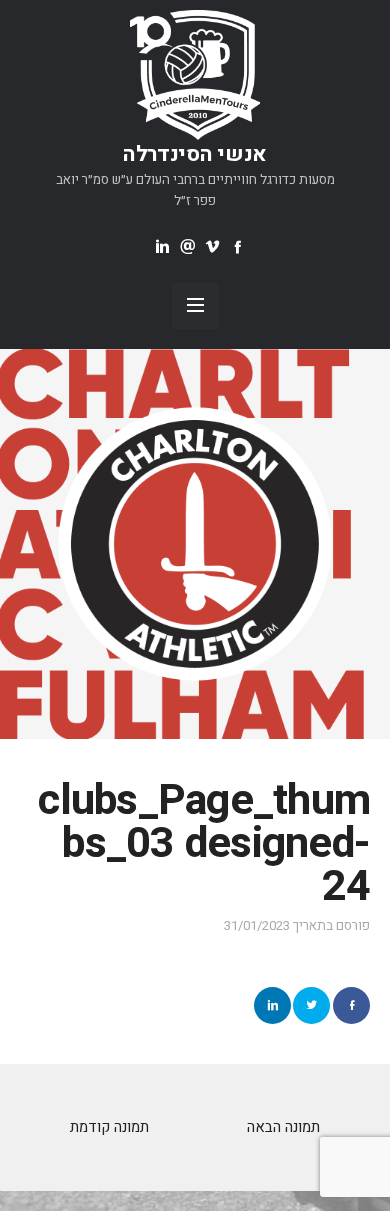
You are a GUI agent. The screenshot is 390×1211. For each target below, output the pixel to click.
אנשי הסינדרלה (195, 154)
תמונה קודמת (109, 1127)
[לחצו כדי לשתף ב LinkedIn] (272, 1005)
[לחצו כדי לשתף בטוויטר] (311, 1005)
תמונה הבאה (283, 1127)
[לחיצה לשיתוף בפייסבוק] (351, 1005)
